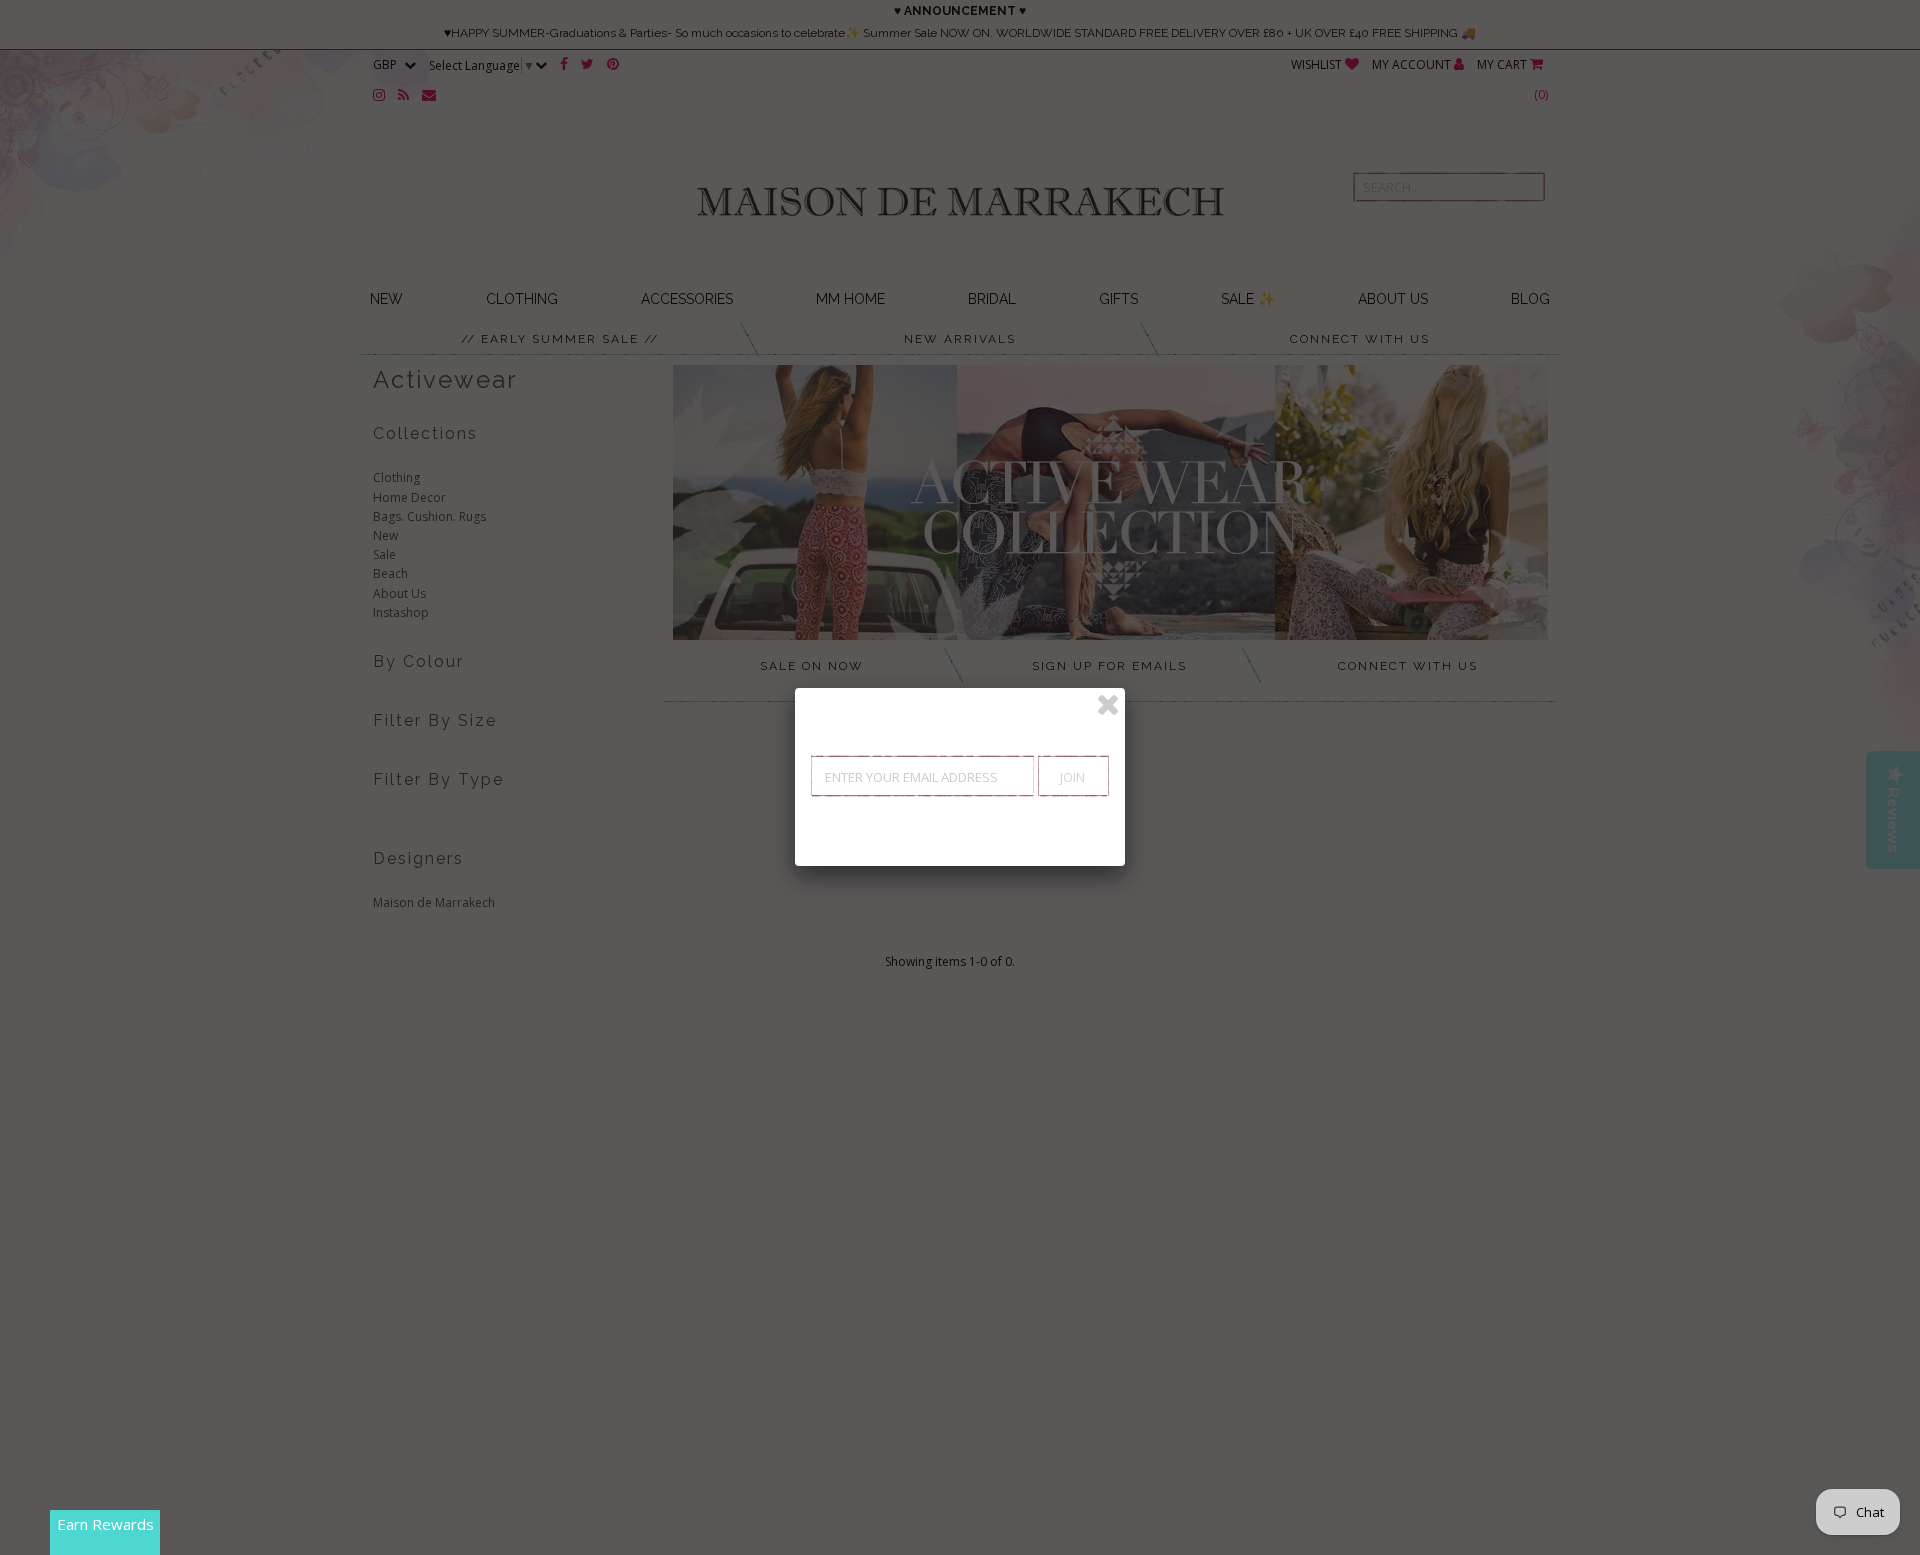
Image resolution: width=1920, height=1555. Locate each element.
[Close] (1108, 705)
